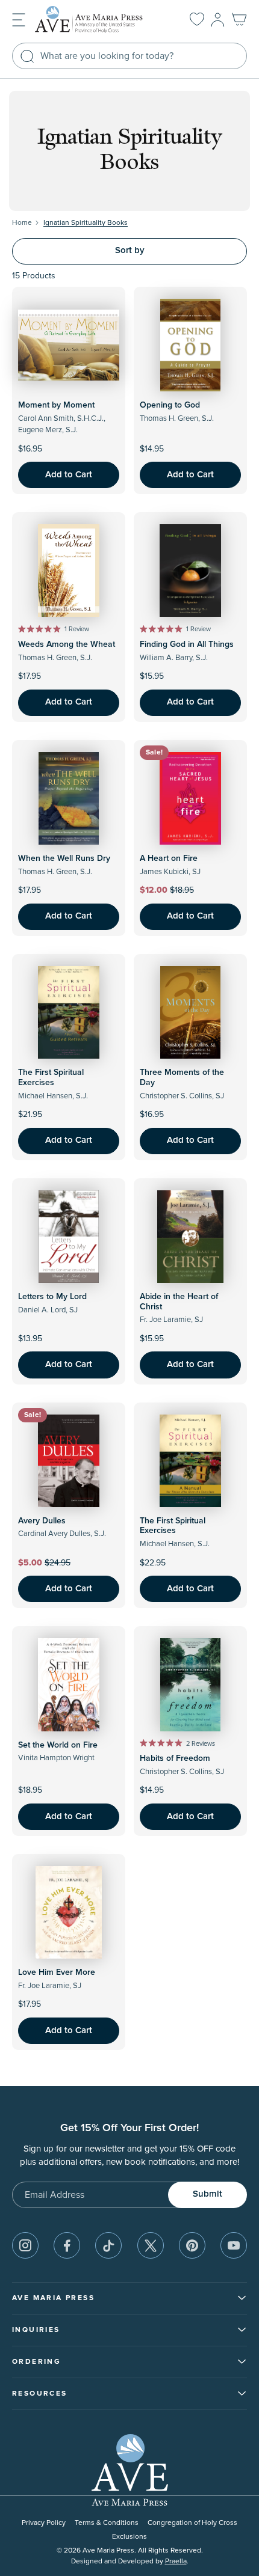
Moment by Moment (56, 405)
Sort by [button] (130, 250)
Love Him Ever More (57, 1972)
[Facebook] (67, 2245)
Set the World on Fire (58, 1745)
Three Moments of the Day (182, 1078)
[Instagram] (25, 2245)
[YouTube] (234, 2245)
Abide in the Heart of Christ (179, 1302)
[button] (19, 19)
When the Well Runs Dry (64, 858)
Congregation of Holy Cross (192, 2523)
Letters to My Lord (52, 1297)
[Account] (218, 20)
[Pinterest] (192, 2245)
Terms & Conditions (107, 2523)
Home (22, 223)
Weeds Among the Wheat (67, 644)
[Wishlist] (197, 20)
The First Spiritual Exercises (51, 1078)
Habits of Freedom (175, 1758)
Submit (208, 2194)
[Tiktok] (108, 2245)
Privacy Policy (44, 2523)
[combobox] (129, 56)
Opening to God (170, 405)
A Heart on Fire (169, 858)
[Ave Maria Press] (99, 20)
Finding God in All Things (187, 644)
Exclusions (129, 2537)
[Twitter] (151, 2245)
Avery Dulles (42, 1521)
